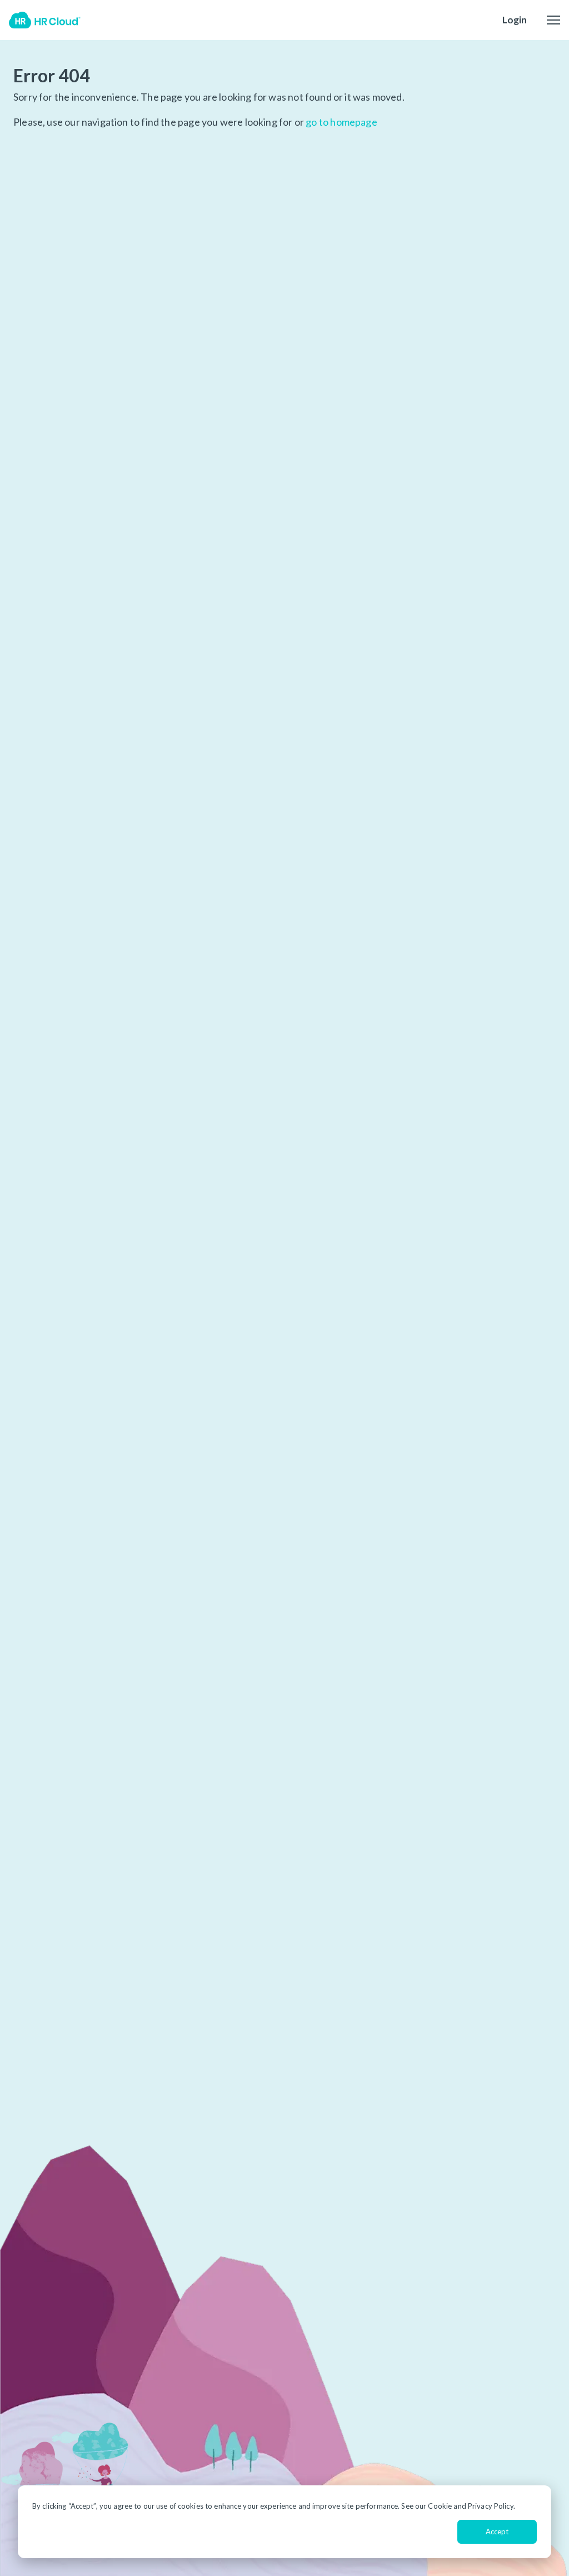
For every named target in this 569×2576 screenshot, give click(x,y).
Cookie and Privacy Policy (470, 2506)
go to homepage (341, 122)
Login (515, 20)
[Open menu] (553, 20)
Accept (497, 2532)
